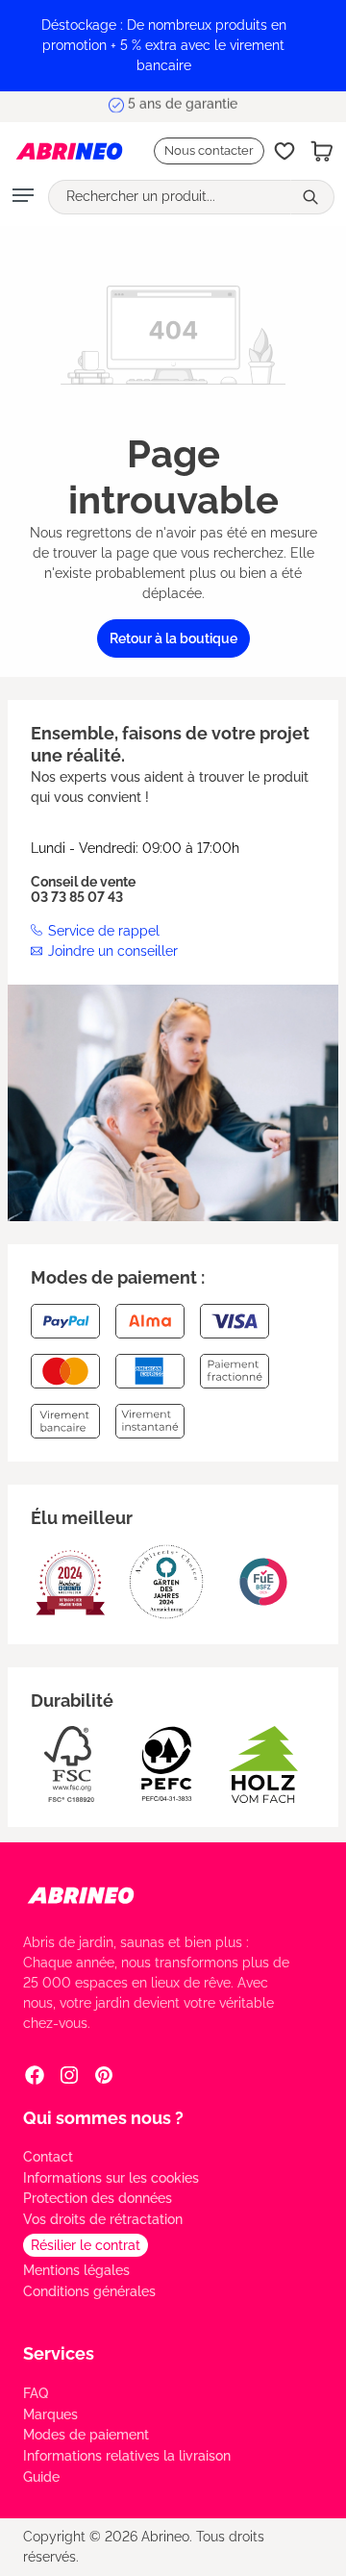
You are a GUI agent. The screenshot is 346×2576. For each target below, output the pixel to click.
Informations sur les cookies (111, 2178)
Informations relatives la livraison (127, 2456)
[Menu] (23, 197)
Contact (48, 2157)
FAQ (36, 2393)
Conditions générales (89, 2291)
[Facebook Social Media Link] (35, 2075)
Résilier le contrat (86, 2245)
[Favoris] (284, 151)
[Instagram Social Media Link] (69, 2075)
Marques (50, 2414)
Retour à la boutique (173, 638)
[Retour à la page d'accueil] (60, 151)
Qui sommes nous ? (103, 2118)
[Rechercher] (312, 197)
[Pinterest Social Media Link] (104, 2075)
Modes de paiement (86, 2435)
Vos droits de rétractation (103, 2219)
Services (59, 2353)
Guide (41, 2477)
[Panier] (322, 151)
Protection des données (98, 2198)
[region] (173, 46)
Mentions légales (76, 2270)
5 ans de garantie (183, 106)
